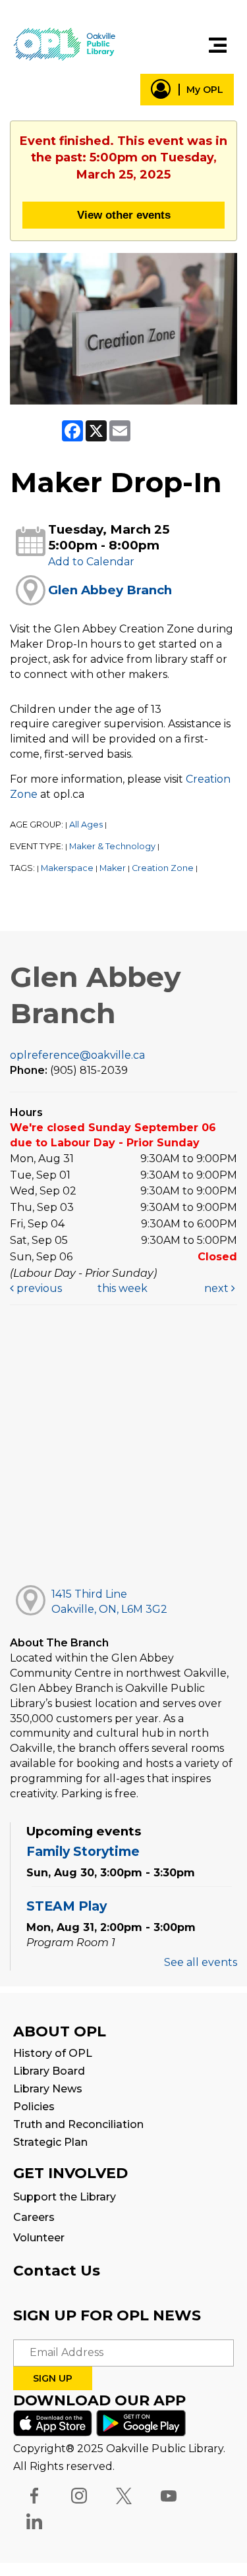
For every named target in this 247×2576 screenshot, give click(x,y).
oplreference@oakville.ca (77, 1055)
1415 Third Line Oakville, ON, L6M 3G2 (109, 1602)
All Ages (86, 825)
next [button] (218, 1288)
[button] (218, 45)
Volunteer (39, 2238)
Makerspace (67, 868)
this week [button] (123, 1288)
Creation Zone (163, 868)
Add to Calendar (91, 562)
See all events (201, 1962)
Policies (34, 2107)
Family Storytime (83, 1851)
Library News (48, 2089)
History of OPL (53, 2053)
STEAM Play (67, 1906)
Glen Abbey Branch (110, 590)
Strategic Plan (50, 2142)
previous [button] (38, 1288)
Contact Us (57, 2271)
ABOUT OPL (60, 2031)
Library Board (49, 2071)
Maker (113, 868)
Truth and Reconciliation (78, 2124)
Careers (34, 2217)
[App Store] (53, 2422)
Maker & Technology (112, 846)
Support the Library (65, 2197)
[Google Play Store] (141, 2422)
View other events (124, 215)
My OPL (205, 90)
